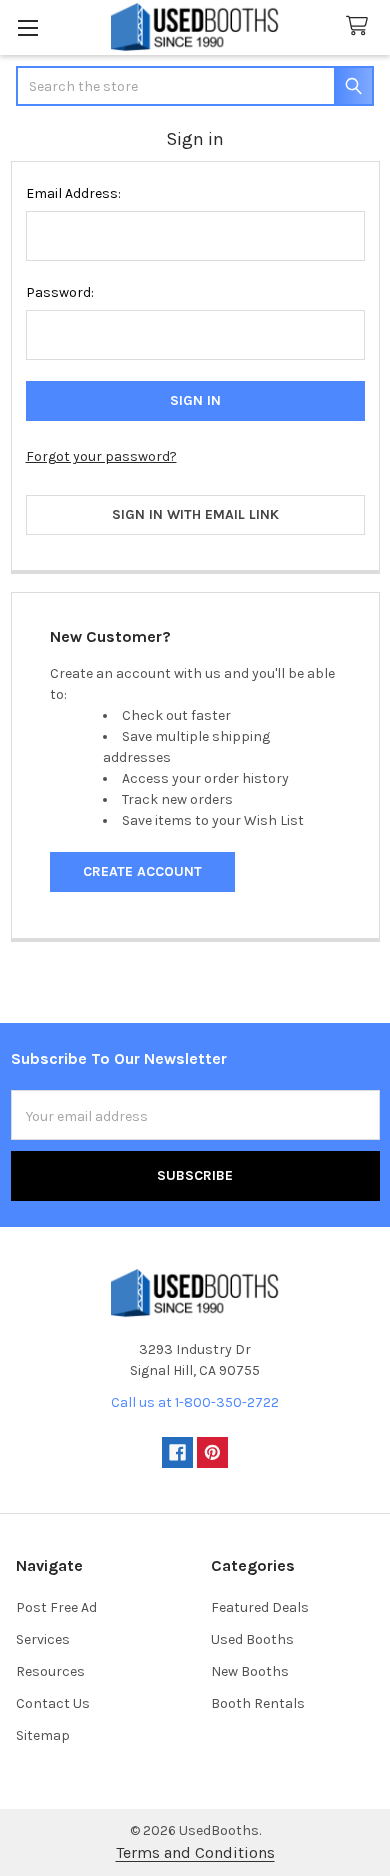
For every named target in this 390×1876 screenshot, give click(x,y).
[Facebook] (177, 1452)
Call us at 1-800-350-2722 (195, 1402)
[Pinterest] (212, 1452)
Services (43, 1639)
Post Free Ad (56, 1607)
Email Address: (73, 193)
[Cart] (361, 26)
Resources (50, 1671)
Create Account (142, 871)
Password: (60, 292)
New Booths (250, 1671)
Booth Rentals (258, 1703)
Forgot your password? (101, 456)
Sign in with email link (195, 514)
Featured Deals (260, 1607)
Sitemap (43, 1735)
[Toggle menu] (27, 27)
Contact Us (53, 1703)
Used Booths (252, 1639)
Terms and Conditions (195, 1852)
